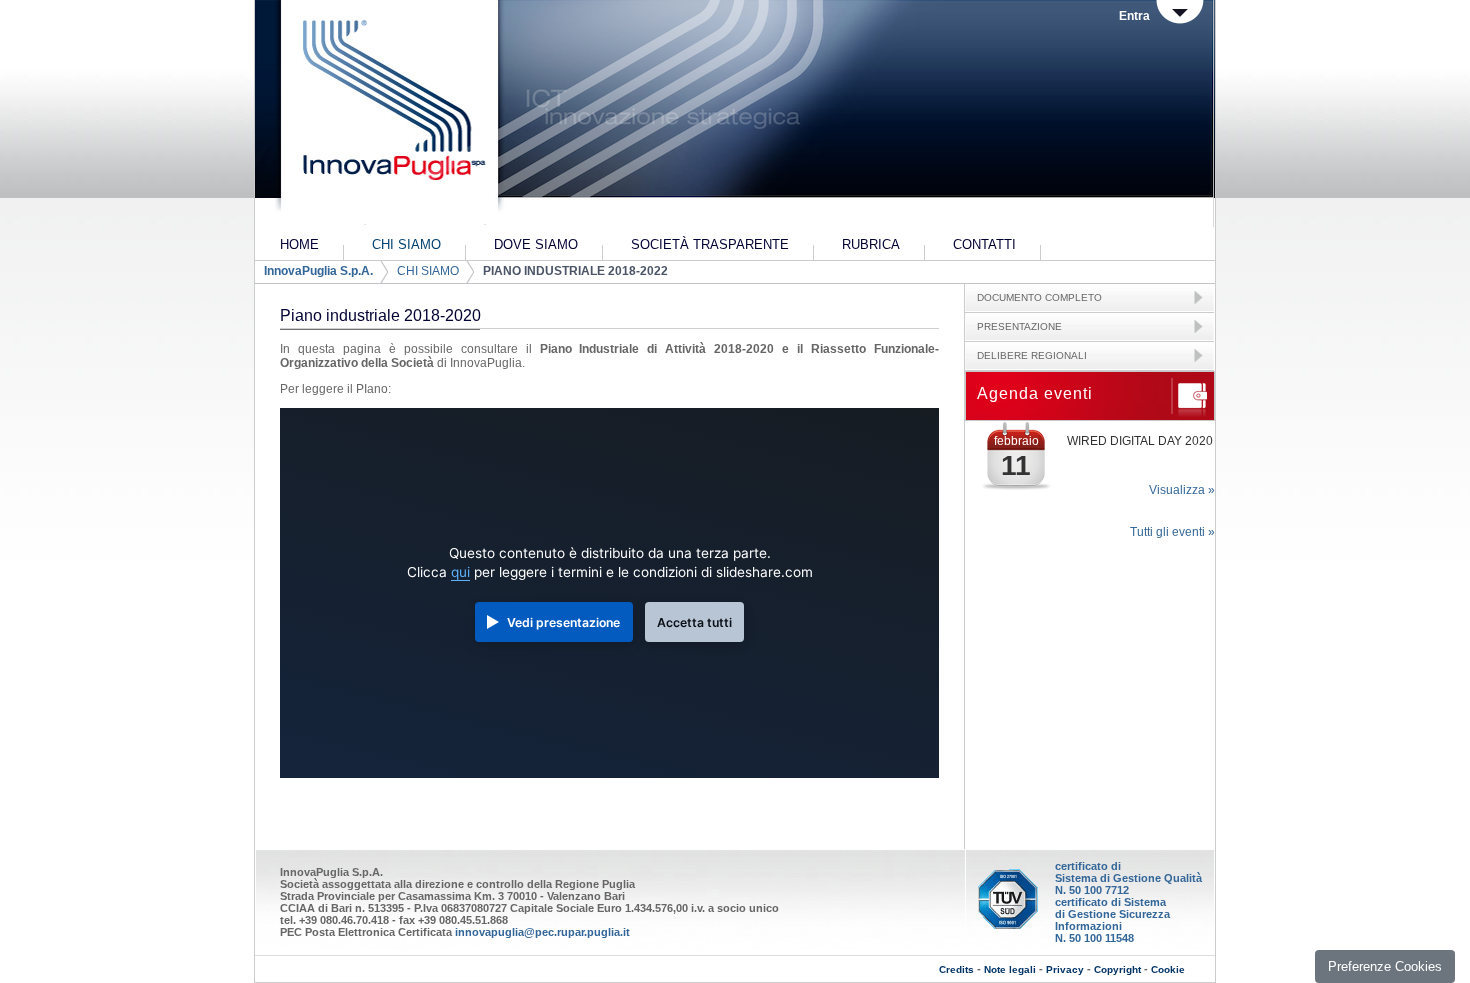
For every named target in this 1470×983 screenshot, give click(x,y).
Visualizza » (1182, 490)
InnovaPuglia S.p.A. (318, 271)
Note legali (1010, 969)
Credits (956, 969)
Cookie (1168, 969)
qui (460, 572)
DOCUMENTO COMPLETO (1039, 297)
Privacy (1065, 969)
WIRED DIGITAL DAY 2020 (1140, 441)
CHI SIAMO (428, 271)
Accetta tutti (694, 622)
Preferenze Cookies (1385, 966)
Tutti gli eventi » (1172, 532)
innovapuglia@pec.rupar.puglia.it (542, 932)
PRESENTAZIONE (1019, 326)
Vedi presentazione (563, 622)
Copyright (1117, 969)
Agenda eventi (1035, 393)
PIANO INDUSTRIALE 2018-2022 (575, 271)
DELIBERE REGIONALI (1032, 355)
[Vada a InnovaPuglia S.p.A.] (387, 115)
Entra (1134, 16)
